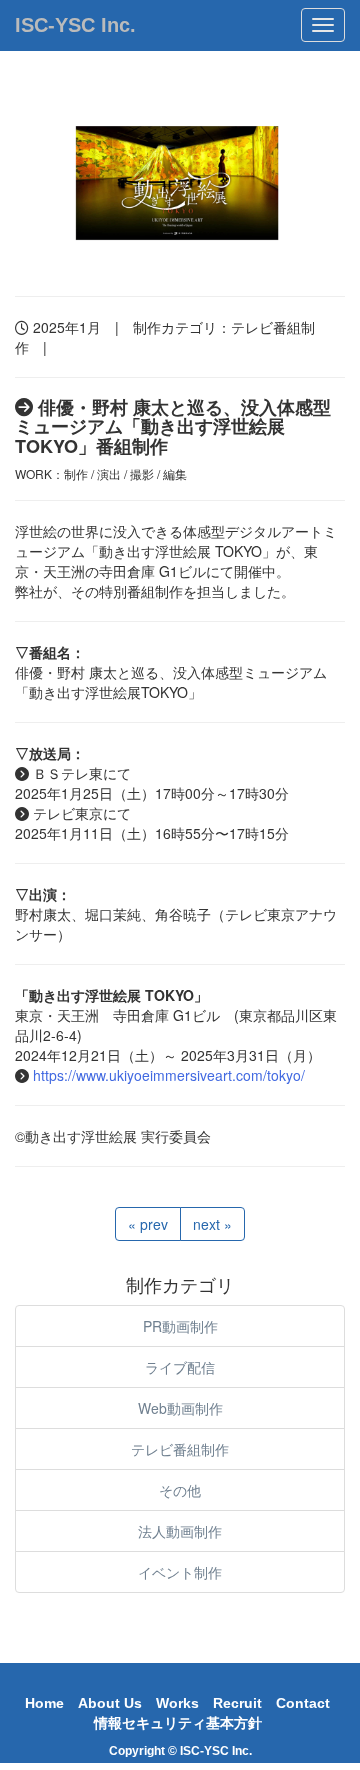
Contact (303, 1703)
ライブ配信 (180, 1367)
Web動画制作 (180, 1408)
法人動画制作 (180, 1531)
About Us (110, 1703)
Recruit (237, 1703)
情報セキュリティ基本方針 (178, 1723)
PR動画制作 (180, 1326)
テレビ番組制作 (180, 1449)
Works (177, 1703)
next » (212, 1224)
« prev (148, 1224)
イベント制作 (180, 1572)
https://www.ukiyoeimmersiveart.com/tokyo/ (169, 1075)
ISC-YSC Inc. (75, 25)
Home (44, 1703)
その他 (180, 1490)
